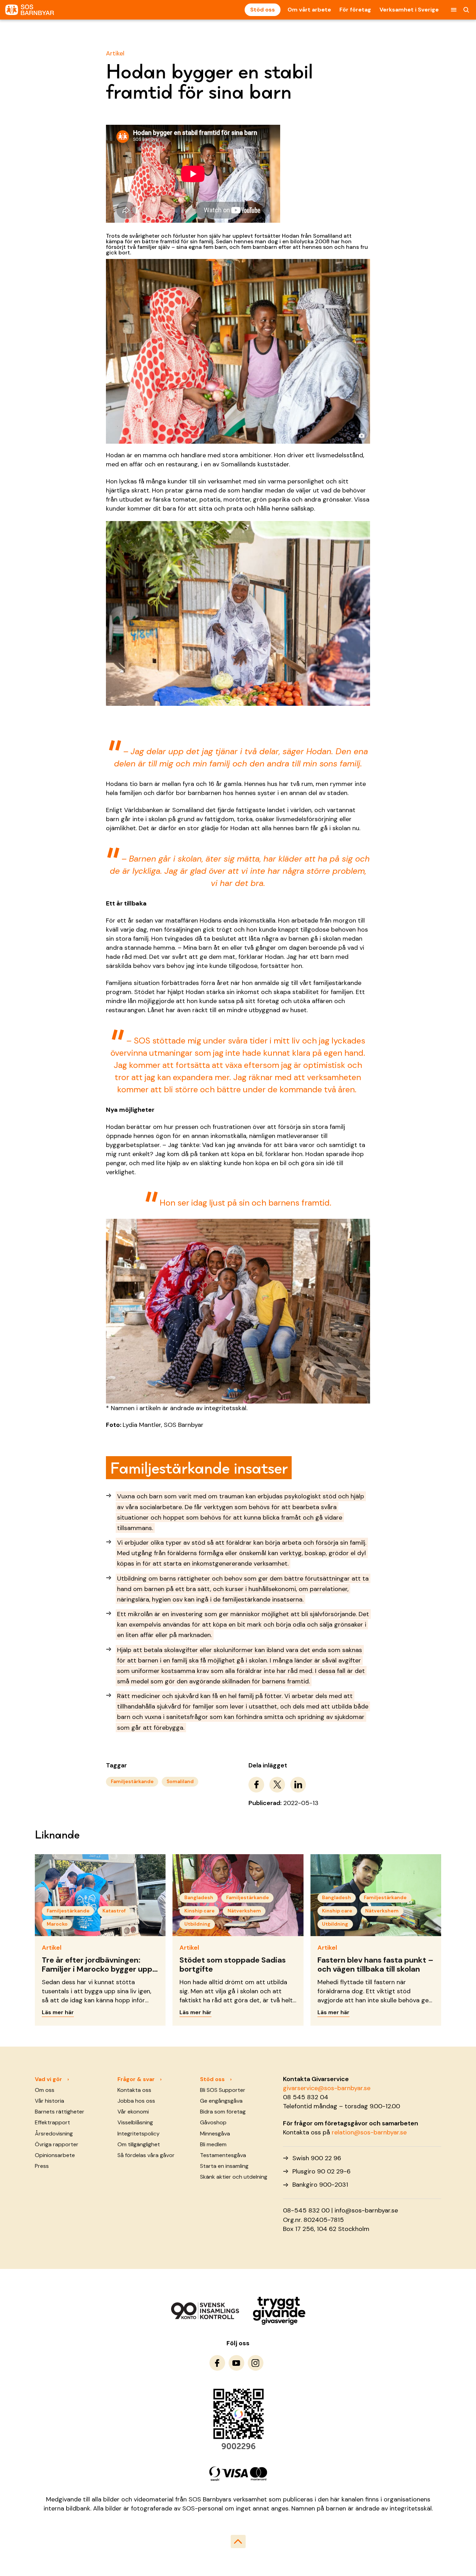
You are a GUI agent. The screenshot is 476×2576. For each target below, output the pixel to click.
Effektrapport (52, 2122)
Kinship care (199, 1911)
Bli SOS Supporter (223, 2090)
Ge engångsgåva (221, 2101)
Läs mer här (58, 2012)
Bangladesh (199, 1897)
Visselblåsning (135, 2122)
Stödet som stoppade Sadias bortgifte (233, 1965)
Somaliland (180, 1781)
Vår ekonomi (133, 2112)
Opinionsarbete (55, 2155)
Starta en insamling (224, 2166)
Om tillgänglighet (139, 2144)
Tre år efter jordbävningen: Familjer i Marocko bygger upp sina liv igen (97, 1969)
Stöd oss (263, 10)
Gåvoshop (213, 2122)
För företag (355, 10)
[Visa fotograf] (362, 435)
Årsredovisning (54, 2134)
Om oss (45, 2090)
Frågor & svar (136, 2079)
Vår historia (49, 2101)
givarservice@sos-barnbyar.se (327, 2088)
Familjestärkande (132, 1781)
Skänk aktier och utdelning (234, 2177)
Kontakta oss (134, 2090)
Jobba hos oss (136, 2101)
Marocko (57, 1924)
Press (42, 2166)
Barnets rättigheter (60, 2112)
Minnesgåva (215, 2134)
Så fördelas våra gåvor (146, 2155)
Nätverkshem (244, 1911)
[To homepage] (30, 10)
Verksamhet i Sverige (409, 10)
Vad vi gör (48, 2079)
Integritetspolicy (139, 2134)
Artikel (115, 53)
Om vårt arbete (309, 10)
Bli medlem (213, 2144)
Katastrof (114, 1911)
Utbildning (197, 1924)
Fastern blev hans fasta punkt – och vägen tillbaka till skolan (375, 1965)
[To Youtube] (236, 2363)
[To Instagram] (256, 2363)
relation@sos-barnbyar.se (369, 2132)
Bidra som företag (223, 2112)
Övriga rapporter (57, 2144)
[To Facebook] (217, 2363)
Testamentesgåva (223, 2155)
